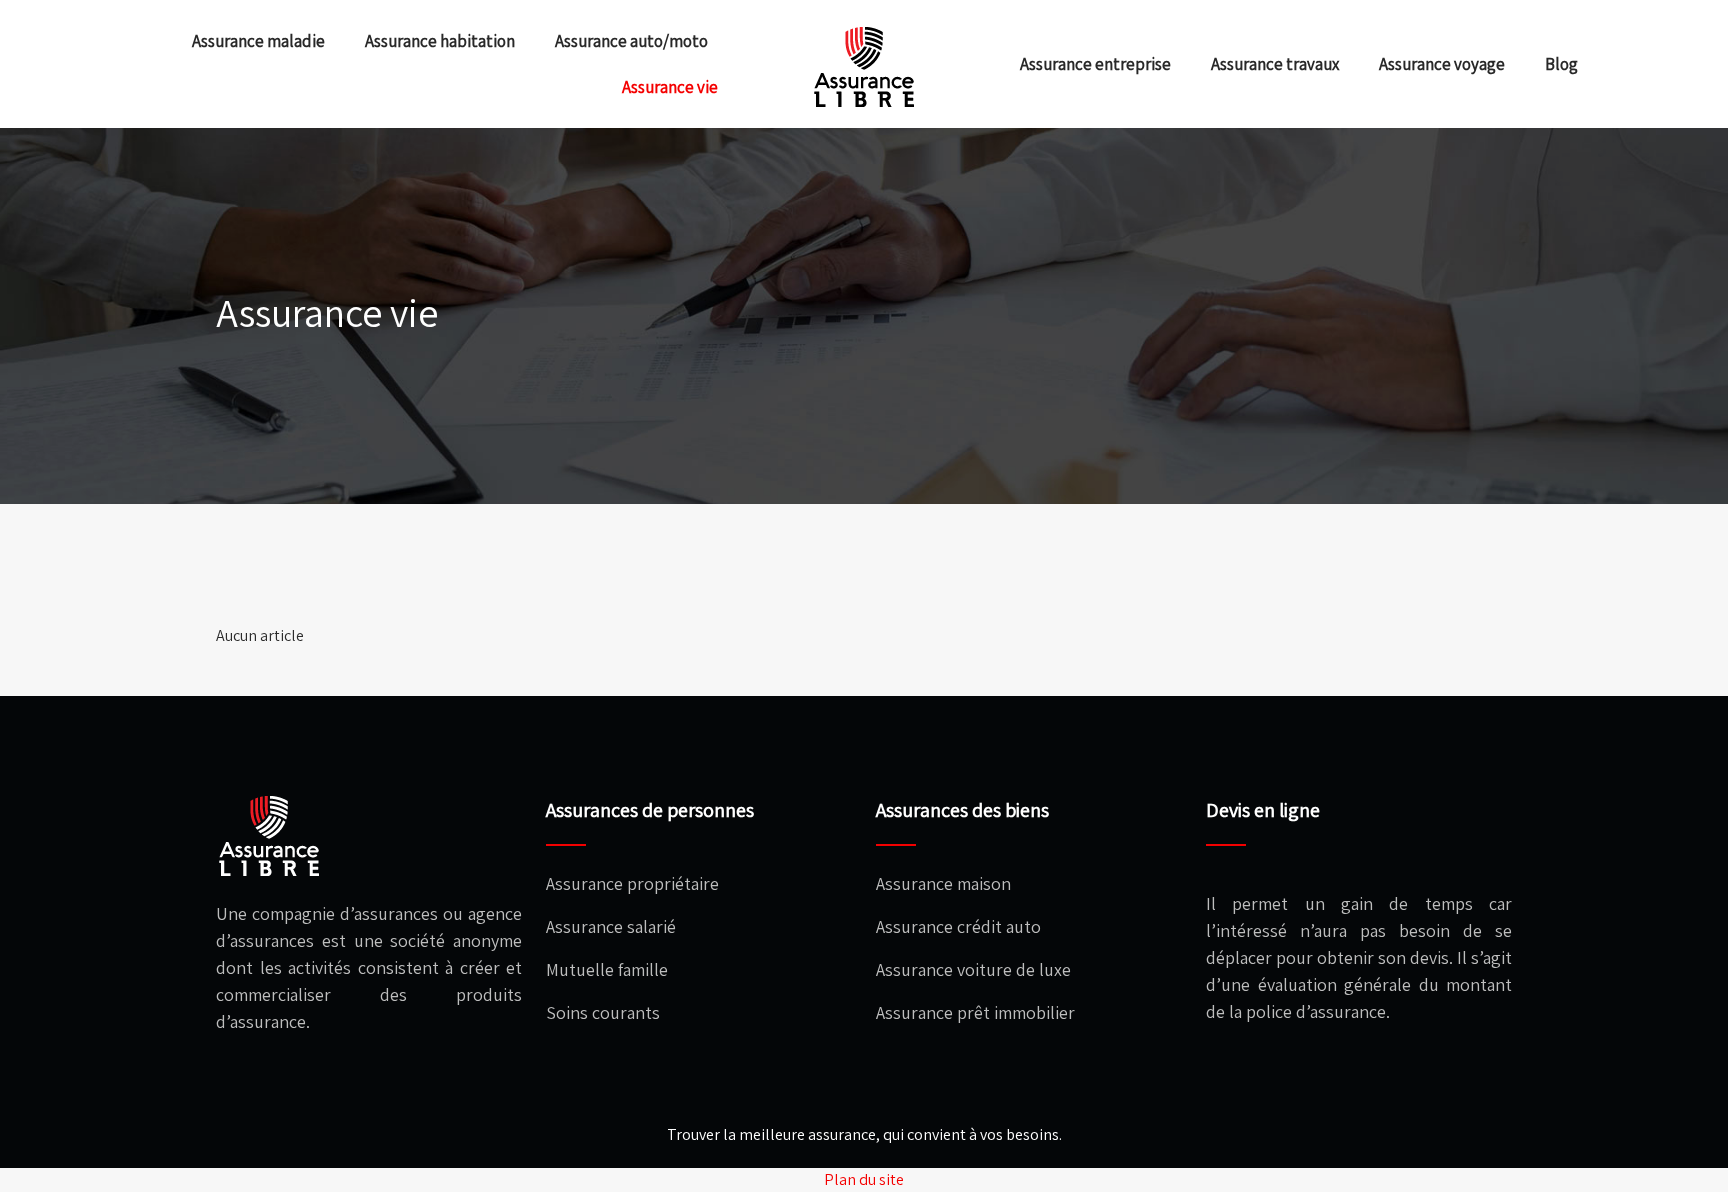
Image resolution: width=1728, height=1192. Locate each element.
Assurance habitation (440, 41)
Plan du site (864, 1179)
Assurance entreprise (1095, 64)
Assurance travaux (1275, 64)
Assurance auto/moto (631, 41)
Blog (1561, 64)
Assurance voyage (1442, 64)
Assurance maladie (258, 41)
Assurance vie (670, 87)
